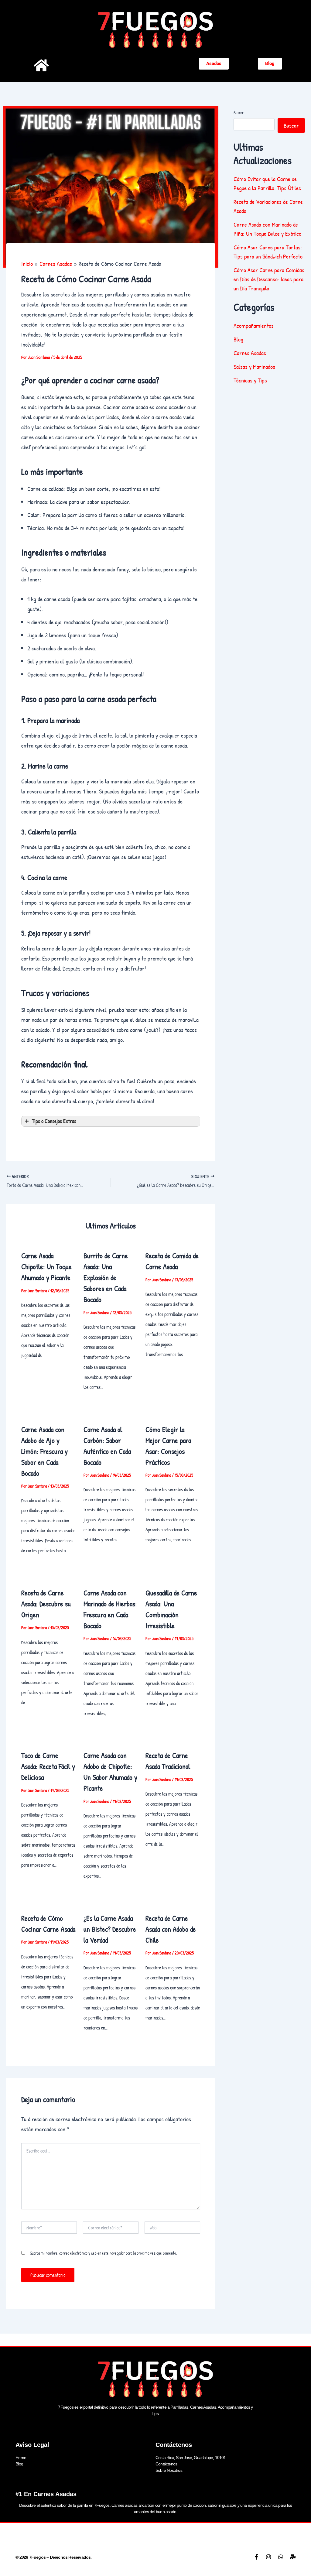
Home (21, 2458)
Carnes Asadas (250, 353)
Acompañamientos (254, 325)
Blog (238, 339)
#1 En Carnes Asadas (46, 2494)
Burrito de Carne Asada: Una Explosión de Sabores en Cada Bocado (106, 1277)
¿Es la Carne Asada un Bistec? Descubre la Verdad (110, 1929)
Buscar (239, 113)
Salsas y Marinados (254, 367)
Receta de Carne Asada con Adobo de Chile (171, 1929)
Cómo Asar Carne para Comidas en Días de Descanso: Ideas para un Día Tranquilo (269, 279)
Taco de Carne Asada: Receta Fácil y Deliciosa (48, 1766)
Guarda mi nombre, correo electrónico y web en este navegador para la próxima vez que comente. (103, 2253)
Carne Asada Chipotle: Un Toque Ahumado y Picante (46, 1266)
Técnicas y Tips (250, 380)
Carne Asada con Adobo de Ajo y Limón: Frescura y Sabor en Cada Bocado (44, 1451)
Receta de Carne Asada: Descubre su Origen (46, 1604)
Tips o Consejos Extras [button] (54, 1121)
